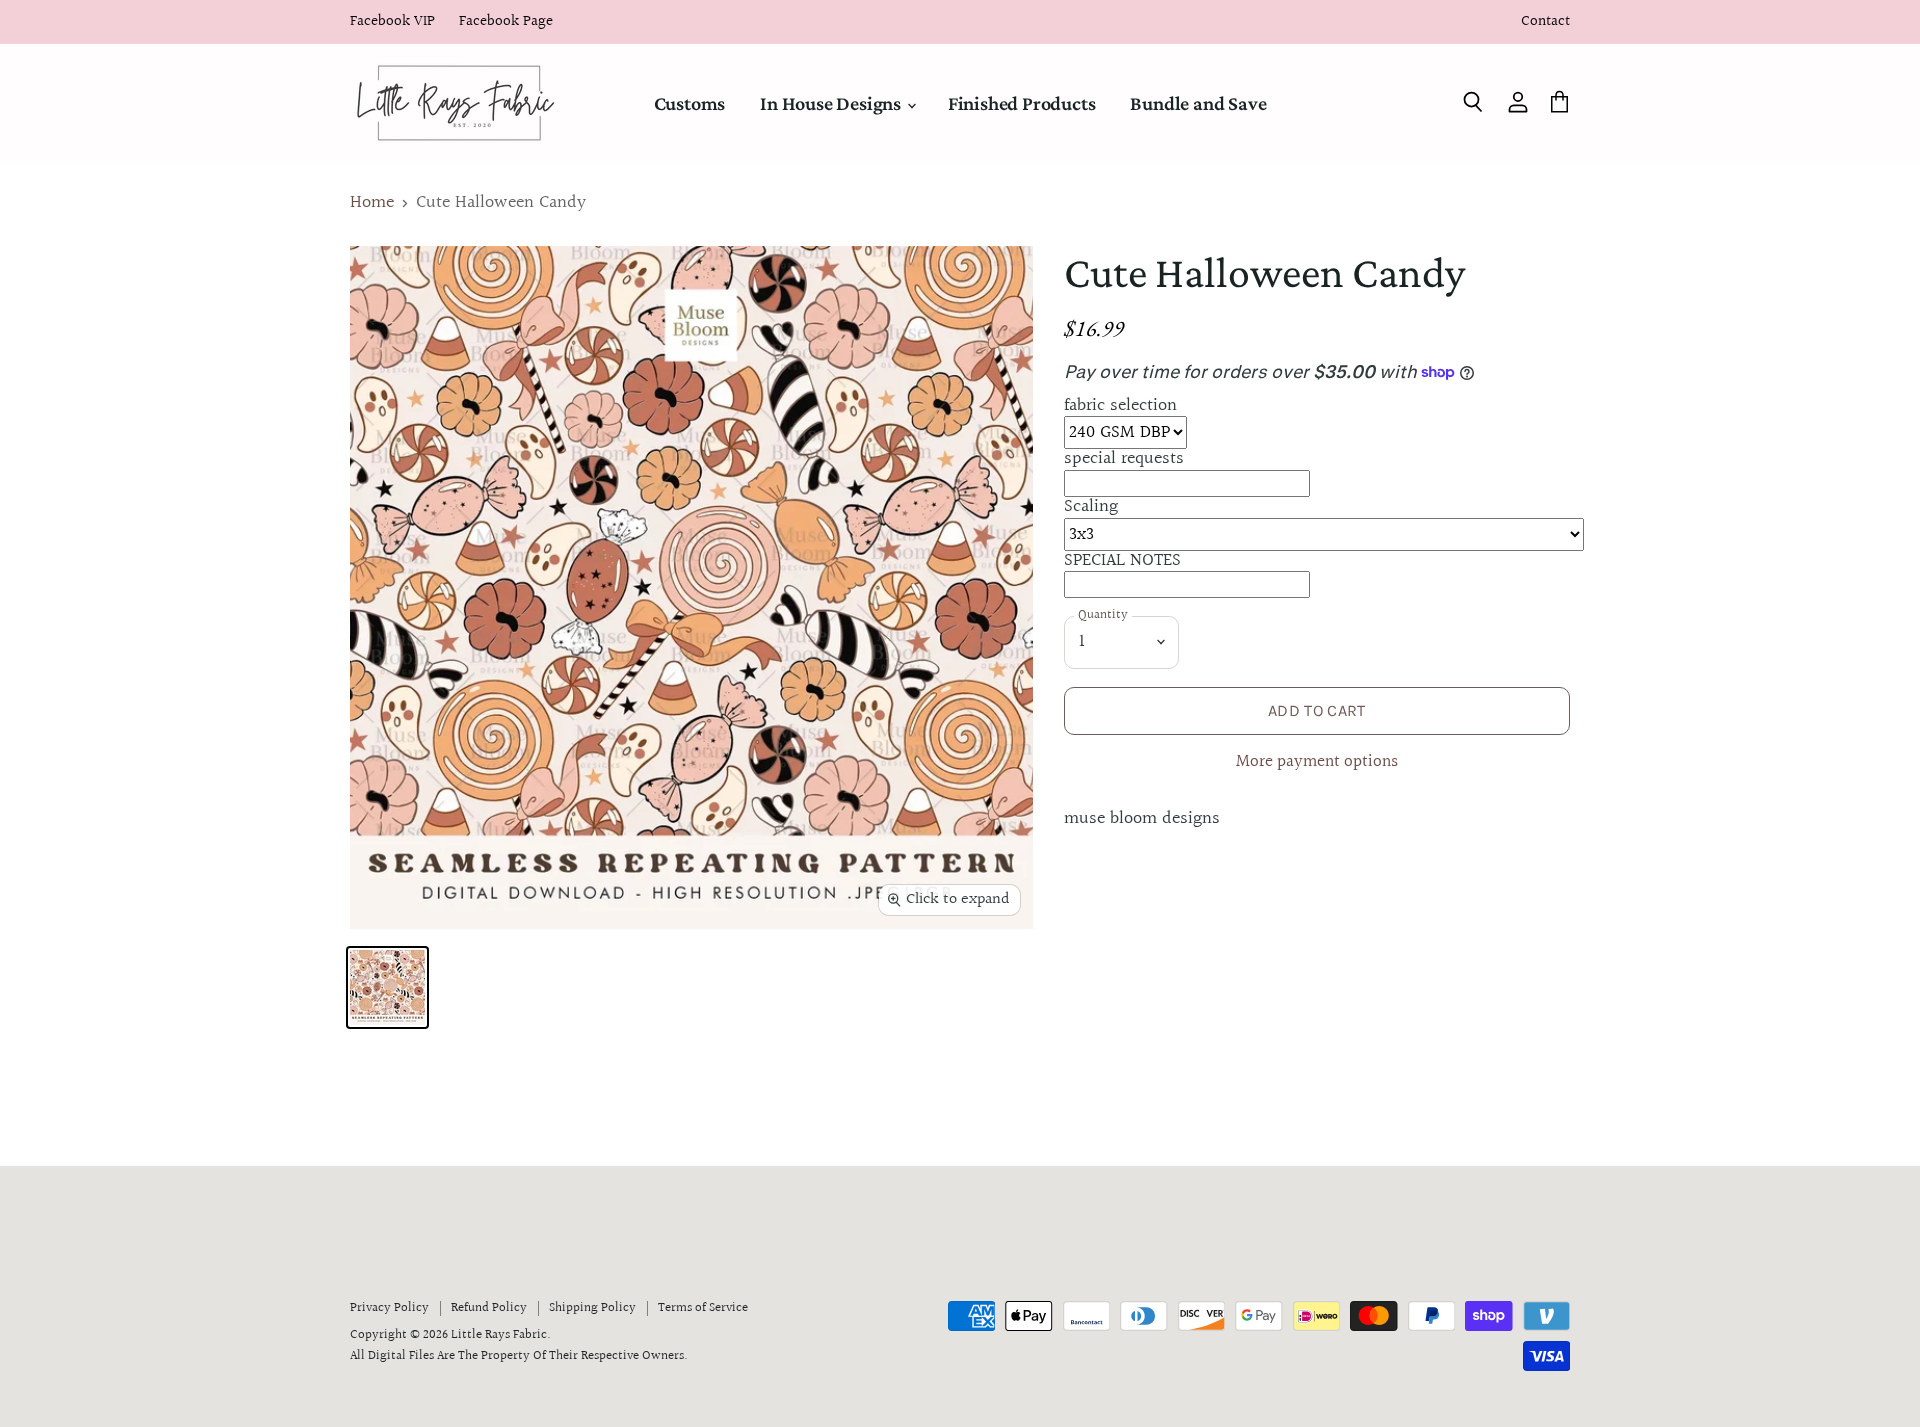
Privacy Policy (389, 1308)
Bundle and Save (1198, 103)
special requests (1124, 458)
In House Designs (832, 103)
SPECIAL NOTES (1122, 560)
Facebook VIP (392, 22)
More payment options (1317, 762)
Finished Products (1022, 103)
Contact (1545, 22)
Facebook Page (506, 22)
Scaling (1091, 506)
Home (372, 203)
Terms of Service (703, 1308)
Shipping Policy (592, 1308)
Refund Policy (489, 1308)
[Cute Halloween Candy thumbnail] (387, 987)
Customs (690, 103)
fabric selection (1120, 405)
